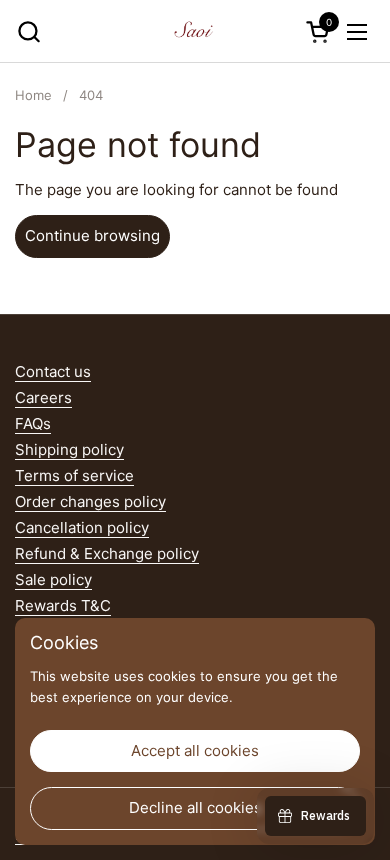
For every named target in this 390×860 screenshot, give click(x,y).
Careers (43, 397)
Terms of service (74, 475)
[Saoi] (192, 31)
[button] (28, 31)
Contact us (53, 371)
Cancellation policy (82, 527)
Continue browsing (92, 235)
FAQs (33, 423)
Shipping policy (69, 449)
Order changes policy (90, 501)
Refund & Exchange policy (107, 553)
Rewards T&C (63, 605)
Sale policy (53, 579)
